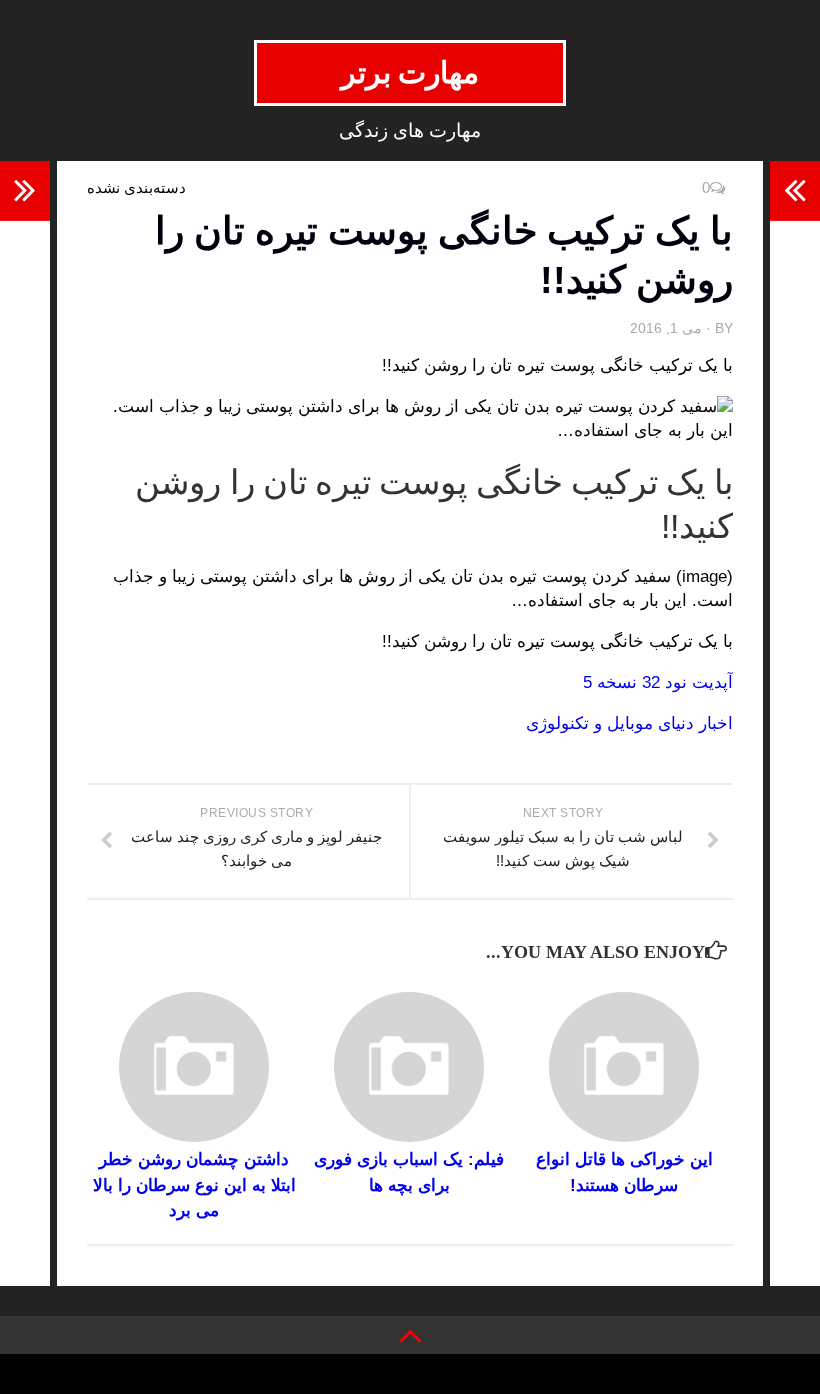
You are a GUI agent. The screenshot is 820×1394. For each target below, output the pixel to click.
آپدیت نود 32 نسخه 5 (658, 682)
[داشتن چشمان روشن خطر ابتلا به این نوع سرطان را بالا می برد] (194, 1067)
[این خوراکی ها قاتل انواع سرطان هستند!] (624, 1067)
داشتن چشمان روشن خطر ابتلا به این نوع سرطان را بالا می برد (194, 1185)
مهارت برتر (410, 72)
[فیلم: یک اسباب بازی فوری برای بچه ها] (409, 1067)
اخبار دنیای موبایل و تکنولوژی (629, 723)
